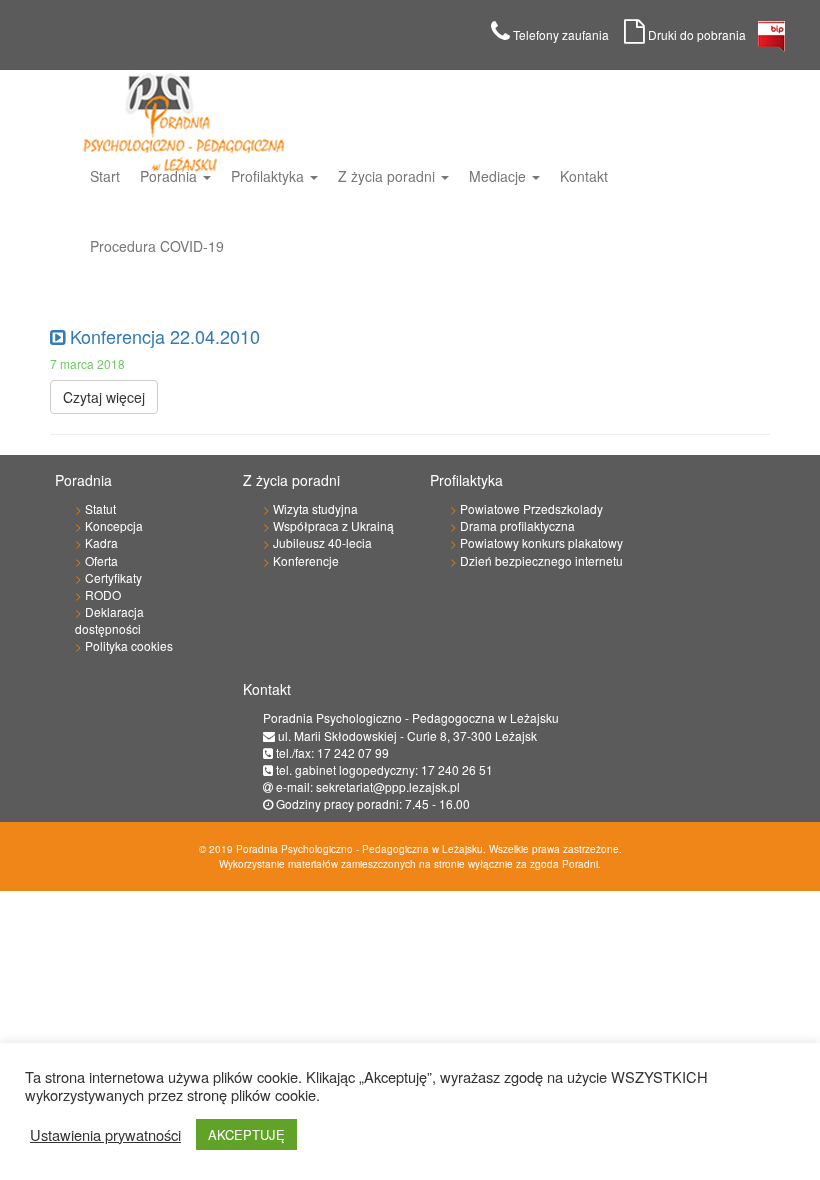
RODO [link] (103, 594)
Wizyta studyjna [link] (315, 508)
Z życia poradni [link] (388, 176)
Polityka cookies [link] (129, 645)
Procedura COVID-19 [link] (157, 246)
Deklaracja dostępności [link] (109, 620)
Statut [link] (100, 508)
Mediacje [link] (499, 176)
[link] (771, 42)
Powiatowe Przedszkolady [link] (531, 508)
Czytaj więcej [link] (104, 397)
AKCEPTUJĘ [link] (246, 1134)
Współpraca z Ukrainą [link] (333, 525)
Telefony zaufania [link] (567, 34)
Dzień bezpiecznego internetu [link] (541, 560)
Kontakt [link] (584, 176)
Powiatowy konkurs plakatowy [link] (541, 542)
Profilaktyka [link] (269, 176)
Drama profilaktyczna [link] (517, 525)
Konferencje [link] (306, 560)
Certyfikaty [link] (113, 577)
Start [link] (105, 176)
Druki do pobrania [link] (701, 34)
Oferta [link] (101, 560)
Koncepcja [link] (114, 525)
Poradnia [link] (170, 176)
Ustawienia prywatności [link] (105, 1135)
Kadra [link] (101, 542)
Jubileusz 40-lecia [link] (322, 542)
